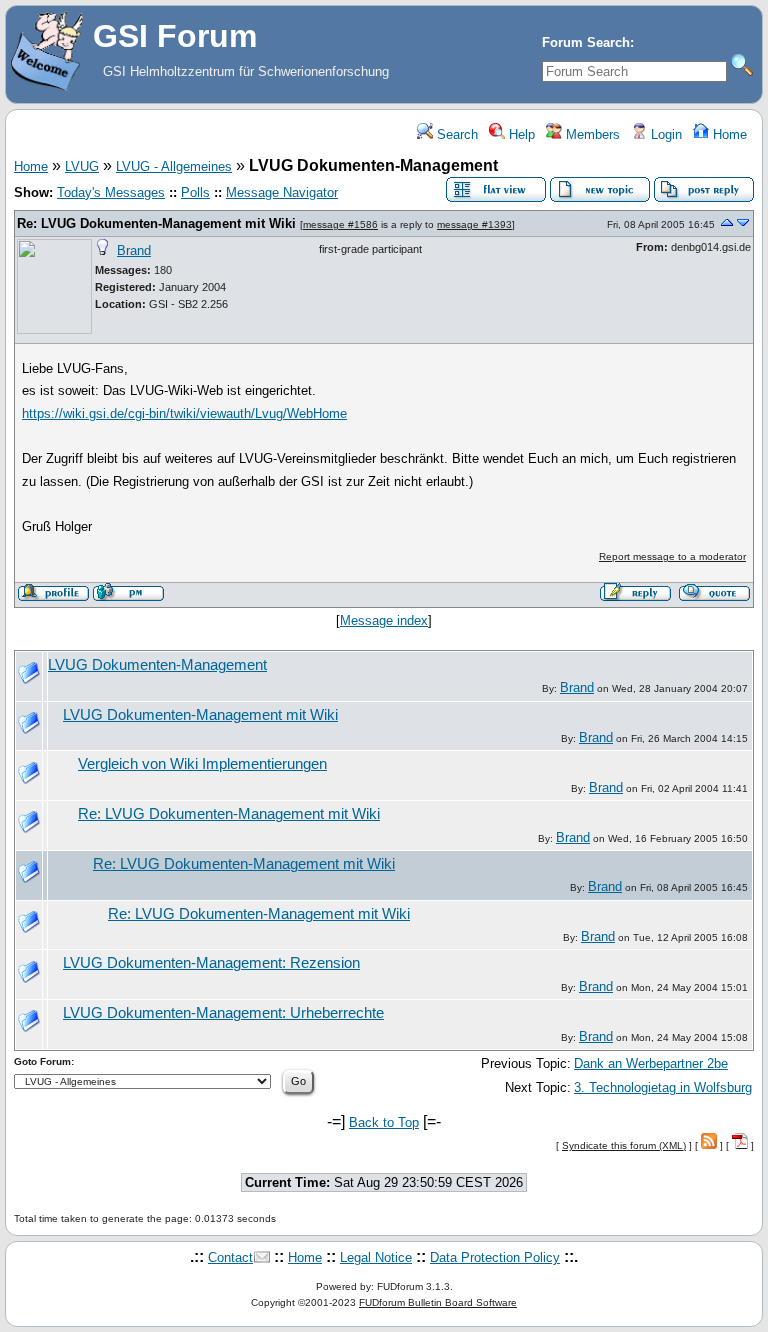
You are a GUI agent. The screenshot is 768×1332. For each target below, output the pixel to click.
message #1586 (340, 224)
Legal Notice (376, 1257)
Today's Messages (111, 192)
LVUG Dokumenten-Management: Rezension (211, 963)
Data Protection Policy (495, 1257)
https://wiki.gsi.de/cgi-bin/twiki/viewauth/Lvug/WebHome (184, 413)
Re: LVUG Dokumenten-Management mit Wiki (156, 223)
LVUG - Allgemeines (174, 166)
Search (455, 134)
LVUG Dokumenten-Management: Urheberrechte (223, 1013)
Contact (230, 1257)
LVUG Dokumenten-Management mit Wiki (200, 715)
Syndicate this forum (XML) (624, 1145)
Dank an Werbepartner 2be (651, 1063)
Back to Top (384, 1122)
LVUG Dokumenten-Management (157, 665)
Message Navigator (282, 192)
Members (591, 134)
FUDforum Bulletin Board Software (438, 1302)
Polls (195, 192)
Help (520, 134)
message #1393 (474, 224)
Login (664, 134)
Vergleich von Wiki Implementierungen (202, 764)
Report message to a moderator (672, 556)
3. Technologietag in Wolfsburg (663, 1087)
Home (728, 134)
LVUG (82, 166)
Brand (134, 250)
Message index (384, 620)
